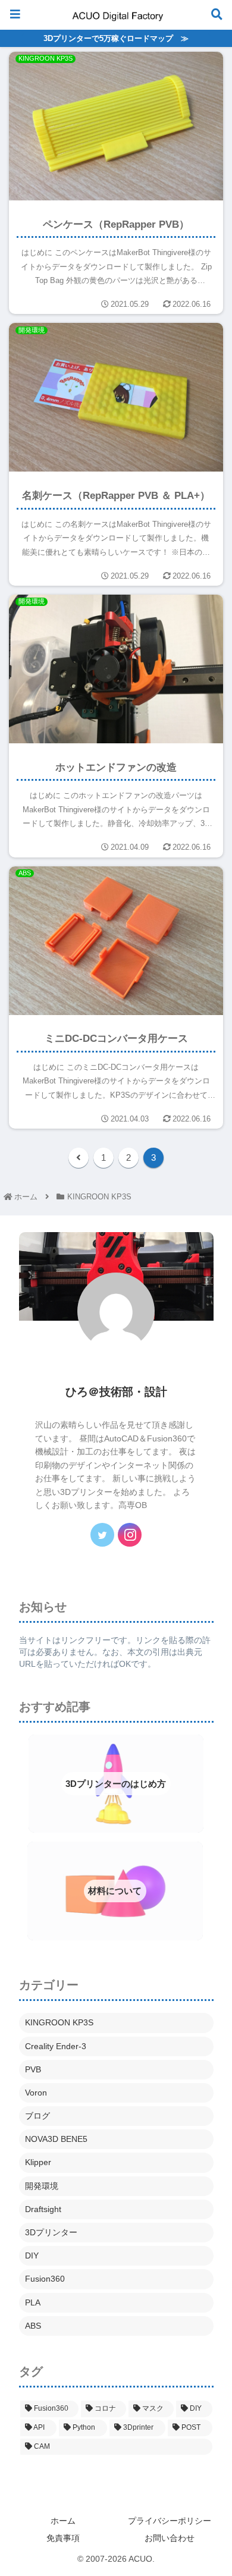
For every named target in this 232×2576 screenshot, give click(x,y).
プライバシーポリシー (170, 2521)
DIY (32, 2255)
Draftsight (43, 2209)
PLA (33, 2302)
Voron (36, 2093)
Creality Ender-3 (56, 2046)
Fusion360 (45, 2279)
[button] (202, 1475)
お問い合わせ (170, 2538)
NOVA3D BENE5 (56, 2139)
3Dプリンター (51, 2232)
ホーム (63, 2521)
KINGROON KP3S (59, 2022)
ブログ (37, 2116)
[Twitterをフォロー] (102, 1535)
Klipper (38, 2162)
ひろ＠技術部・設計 (116, 1392)
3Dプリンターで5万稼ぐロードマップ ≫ (116, 38)
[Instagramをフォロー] (130, 1535)
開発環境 (42, 2186)
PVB (33, 2069)
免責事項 (63, 2538)
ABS (33, 2326)
